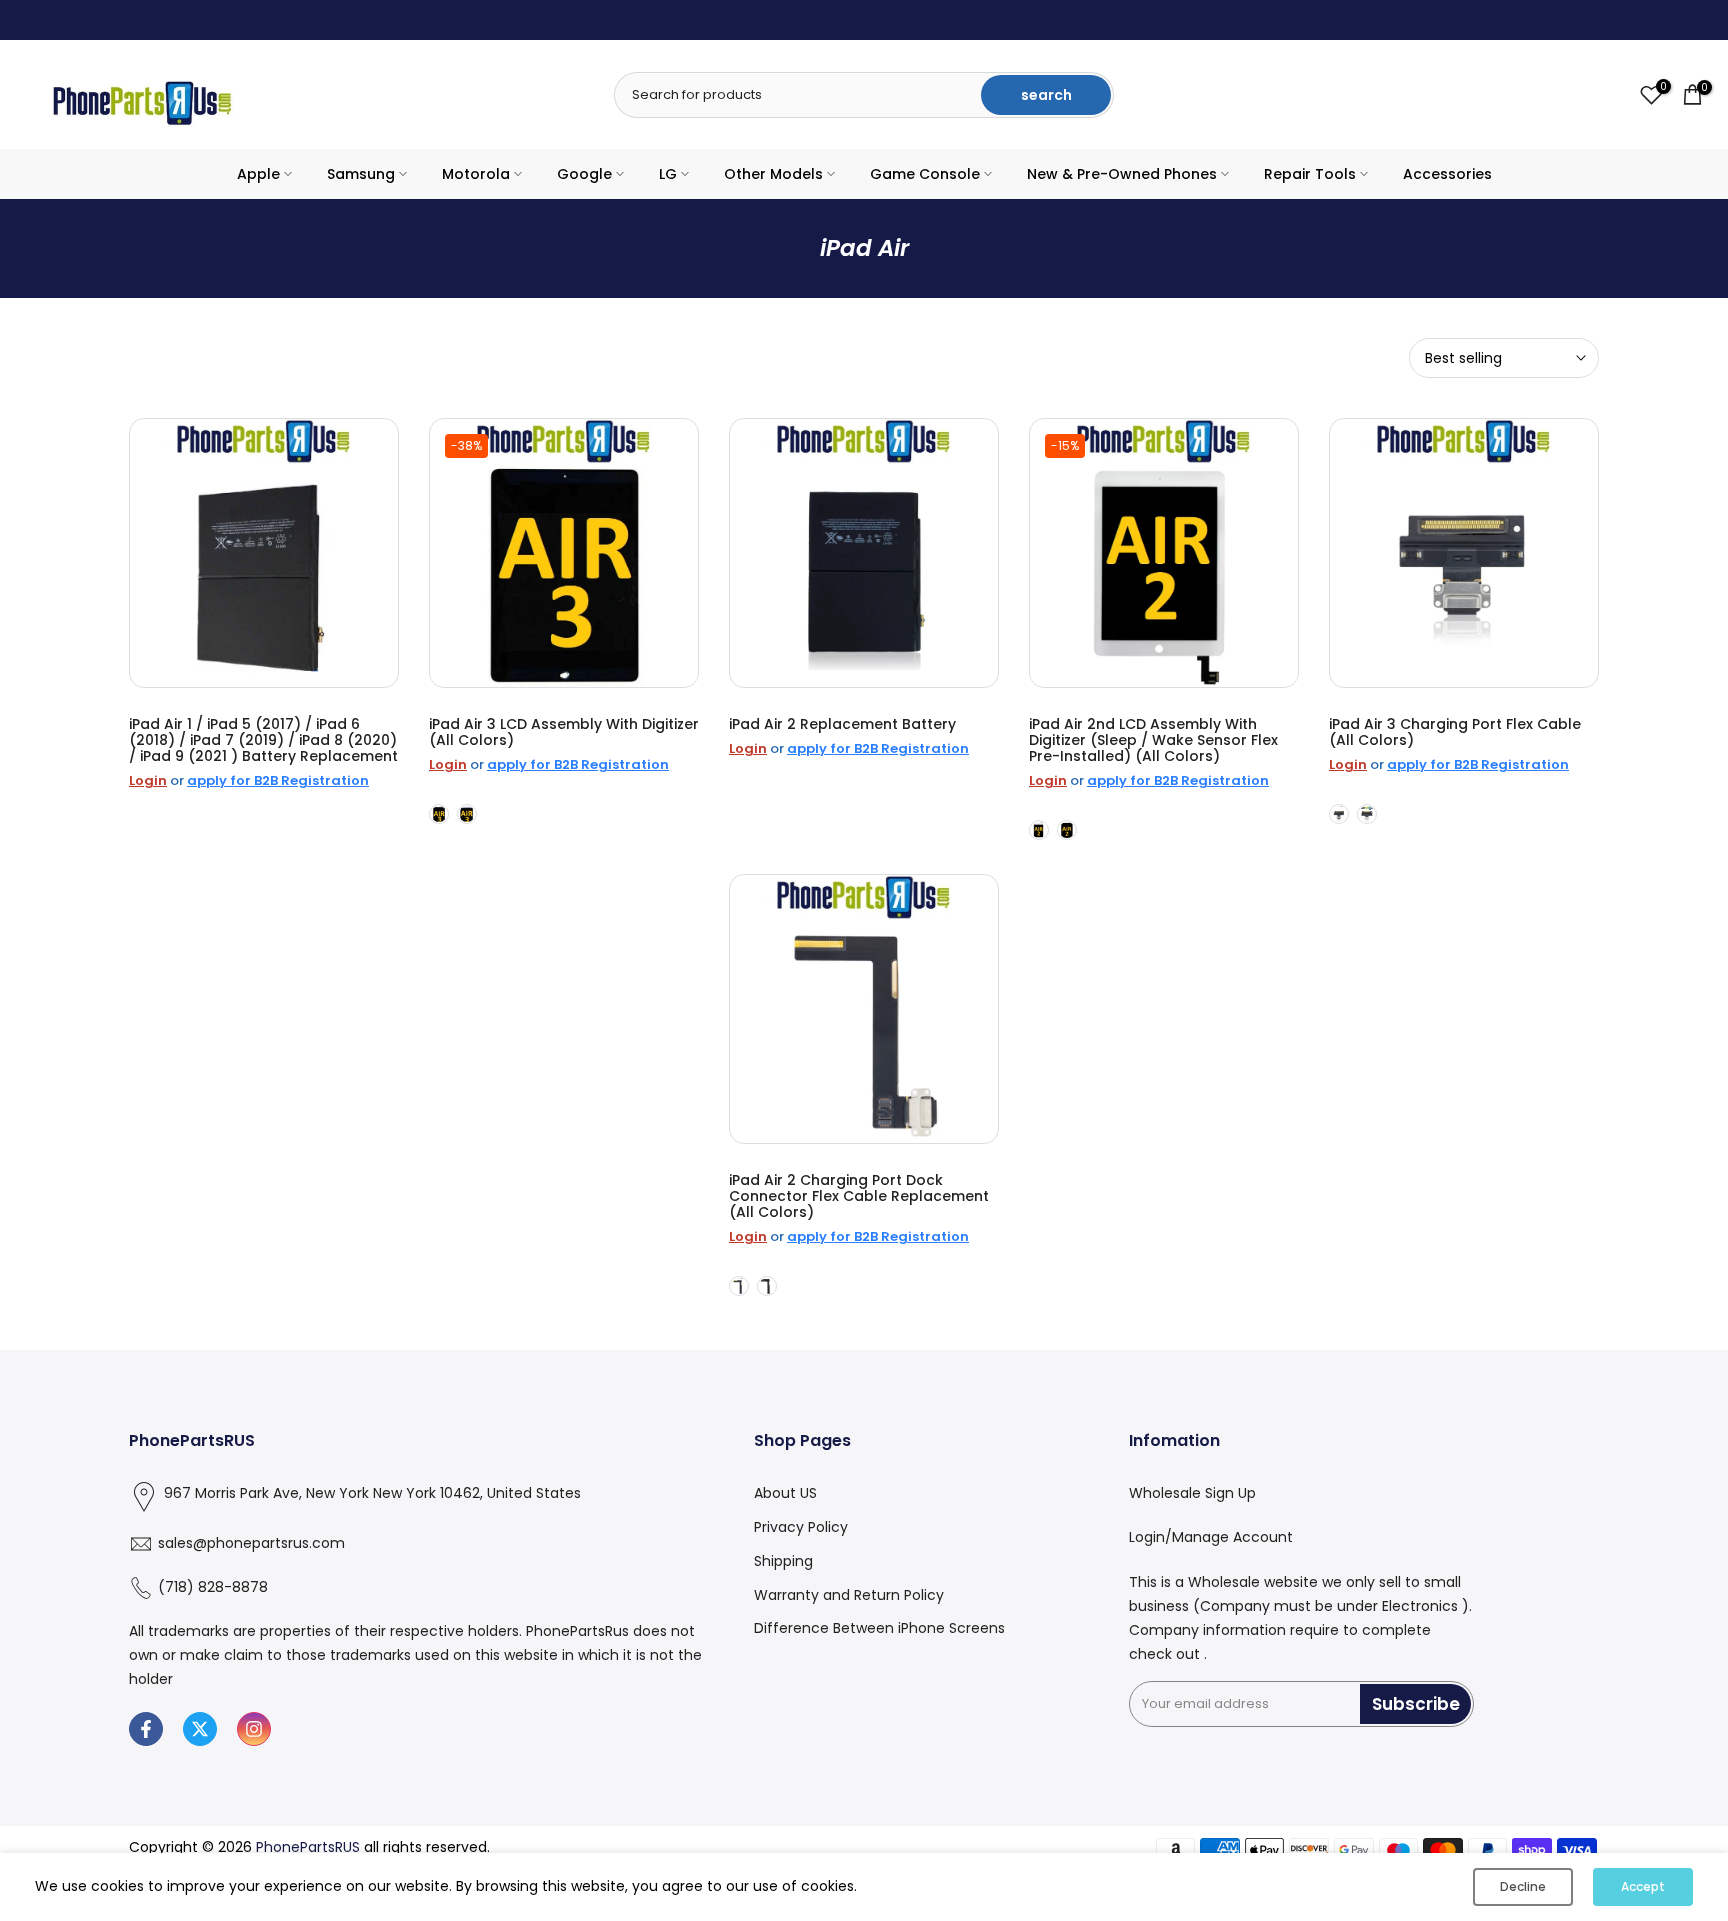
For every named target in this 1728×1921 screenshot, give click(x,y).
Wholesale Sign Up (1192, 1493)
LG (668, 174)
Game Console (925, 174)
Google (584, 174)
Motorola (476, 174)
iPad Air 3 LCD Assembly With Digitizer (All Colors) (564, 732)
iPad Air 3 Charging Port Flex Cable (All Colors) (1455, 732)
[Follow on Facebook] (146, 1729)
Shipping (783, 1561)
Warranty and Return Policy (849, 1595)
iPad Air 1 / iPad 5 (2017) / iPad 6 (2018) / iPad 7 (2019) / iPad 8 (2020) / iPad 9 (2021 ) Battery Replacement (263, 740)
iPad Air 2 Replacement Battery (842, 724)
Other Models (773, 174)
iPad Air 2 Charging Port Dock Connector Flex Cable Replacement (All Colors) (859, 1196)
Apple (258, 174)
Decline (1523, 1886)
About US (785, 1493)
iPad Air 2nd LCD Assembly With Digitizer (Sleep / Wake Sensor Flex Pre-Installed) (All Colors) (1153, 740)
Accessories (1447, 174)
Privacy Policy (801, 1527)
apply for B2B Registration (278, 780)
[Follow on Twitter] (200, 1729)
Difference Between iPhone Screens (879, 1628)
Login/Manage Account (1211, 1537)
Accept (1643, 1886)
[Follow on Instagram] (254, 1729)
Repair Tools (1310, 174)
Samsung (361, 174)
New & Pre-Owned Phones (1122, 174)
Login (148, 780)
